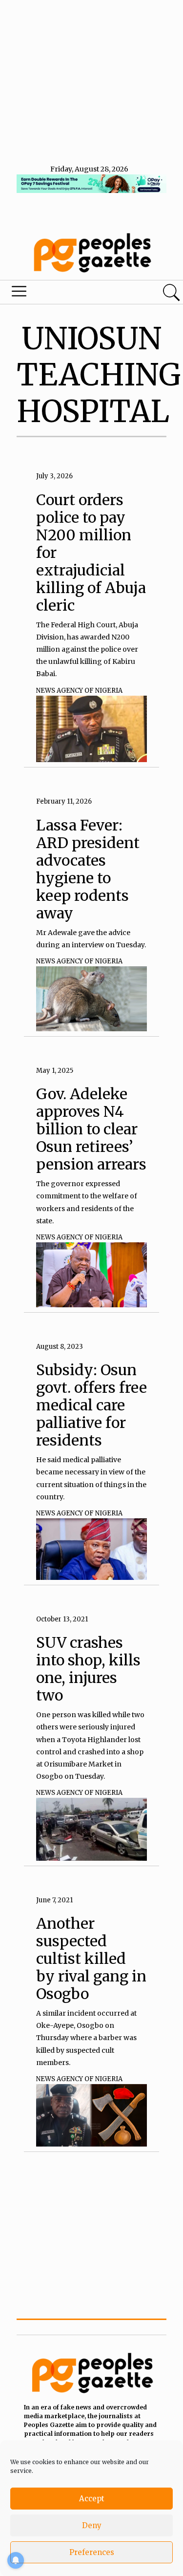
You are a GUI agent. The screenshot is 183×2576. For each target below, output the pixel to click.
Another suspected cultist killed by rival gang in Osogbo (91, 1959)
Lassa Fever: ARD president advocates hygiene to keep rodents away (88, 869)
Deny (92, 2525)
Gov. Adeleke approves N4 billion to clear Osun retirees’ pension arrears (91, 1129)
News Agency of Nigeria (79, 691)
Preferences (92, 2552)
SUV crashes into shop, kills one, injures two (88, 1669)
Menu (62, 294)
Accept (92, 2499)
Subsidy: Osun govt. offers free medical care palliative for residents (91, 1405)
